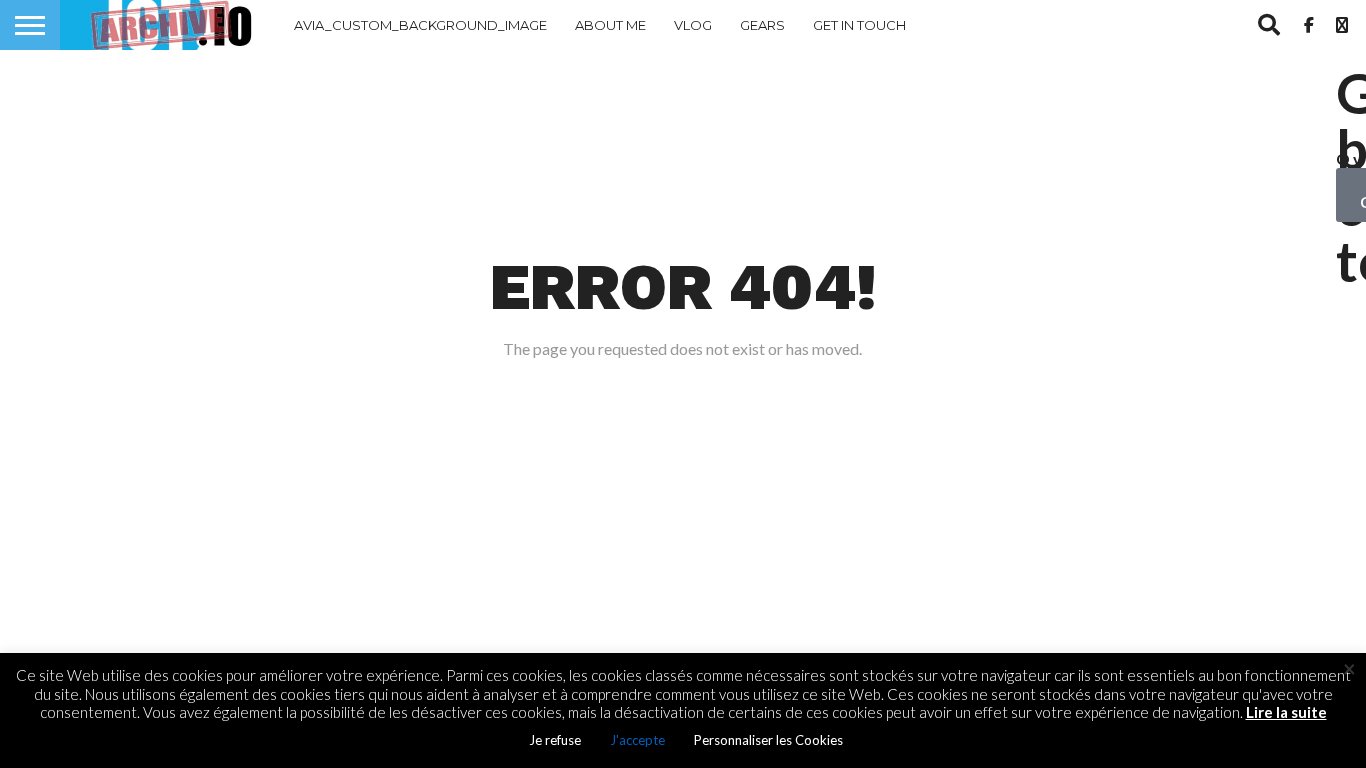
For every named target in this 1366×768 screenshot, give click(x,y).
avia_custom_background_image (420, 25)
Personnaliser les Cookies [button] (768, 740)
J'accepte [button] (637, 740)
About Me (610, 25)
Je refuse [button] (555, 740)
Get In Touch (859, 25)
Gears (762, 25)
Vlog (693, 25)
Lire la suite (1286, 712)
